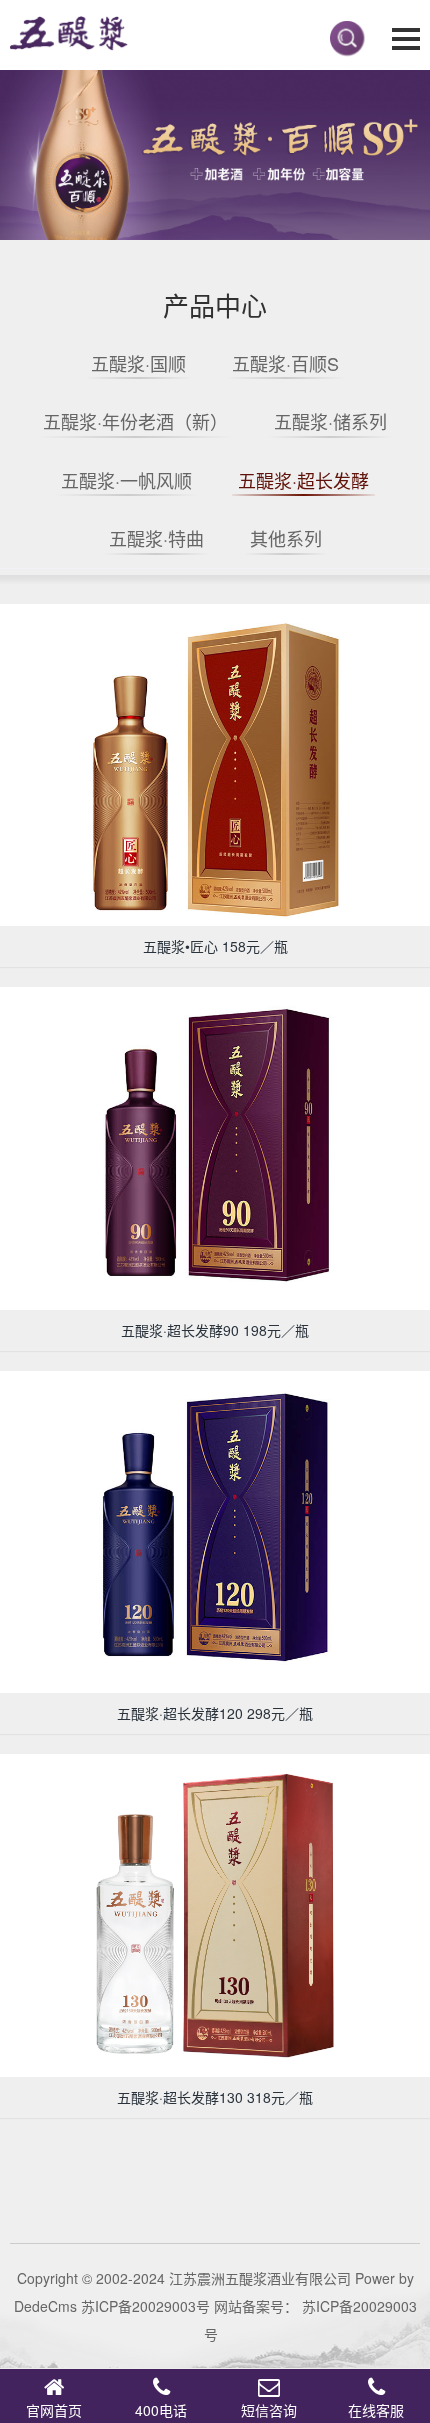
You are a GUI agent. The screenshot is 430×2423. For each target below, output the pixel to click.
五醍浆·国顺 (138, 363)
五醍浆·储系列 (330, 421)
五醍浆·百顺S (285, 363)
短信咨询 (269, 2410)
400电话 (161, 2410)
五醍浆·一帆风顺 (126, 480)
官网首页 (54, 2410)
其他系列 (286, 538)
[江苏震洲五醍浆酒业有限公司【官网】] (65, 35)
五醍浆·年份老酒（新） (135, 421)
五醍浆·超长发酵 (303, 480)
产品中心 (215, 304)
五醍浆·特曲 (156, 538)
